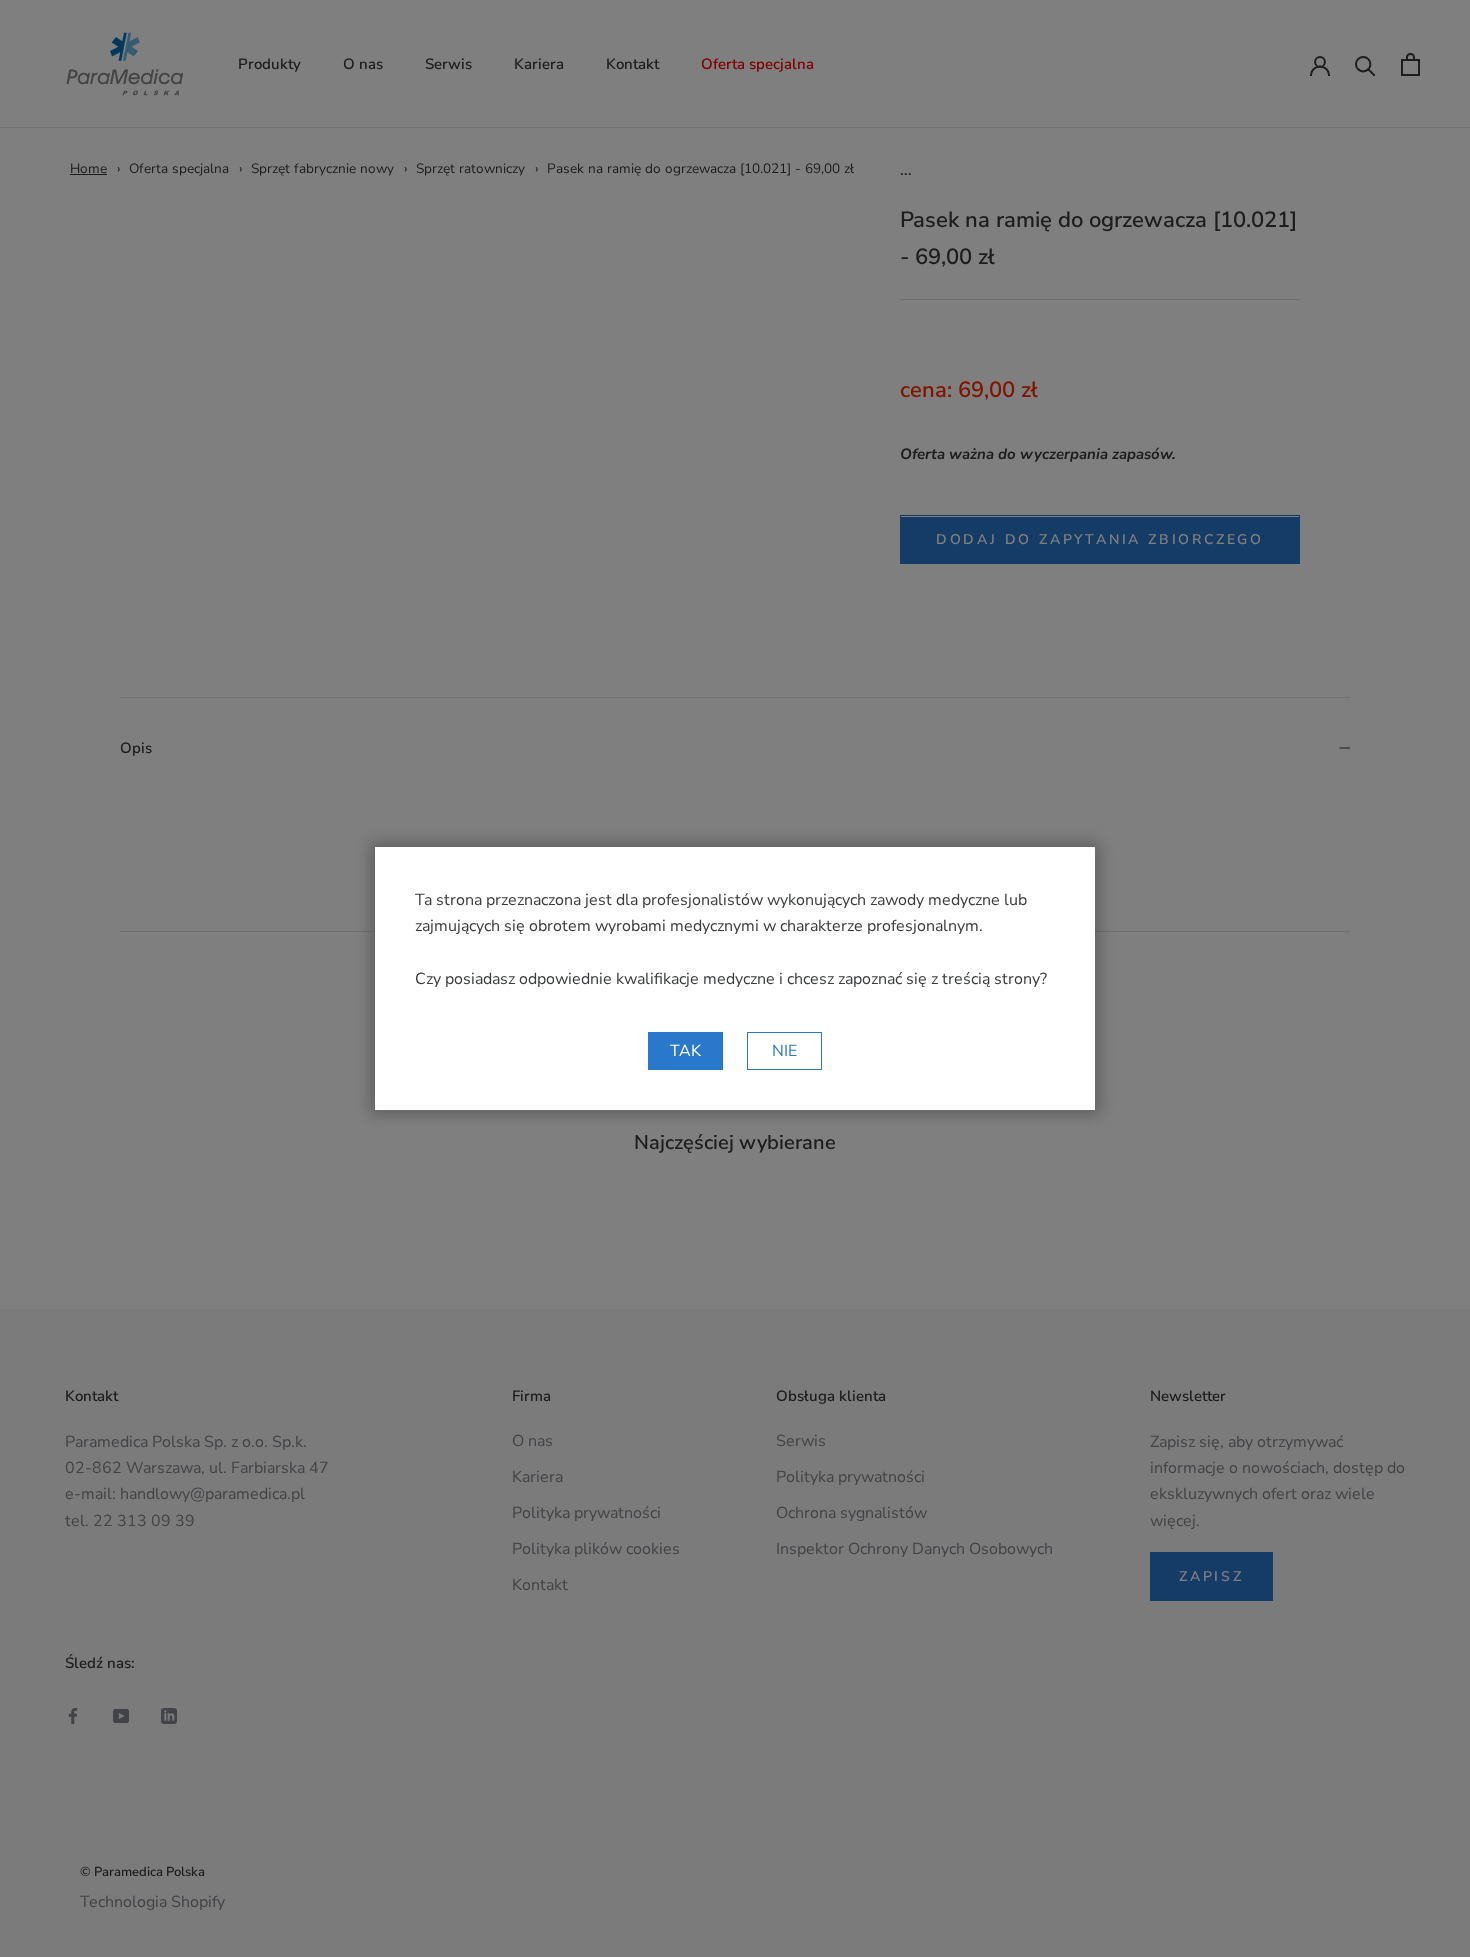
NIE (784, 1051)
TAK (685, 1051)
